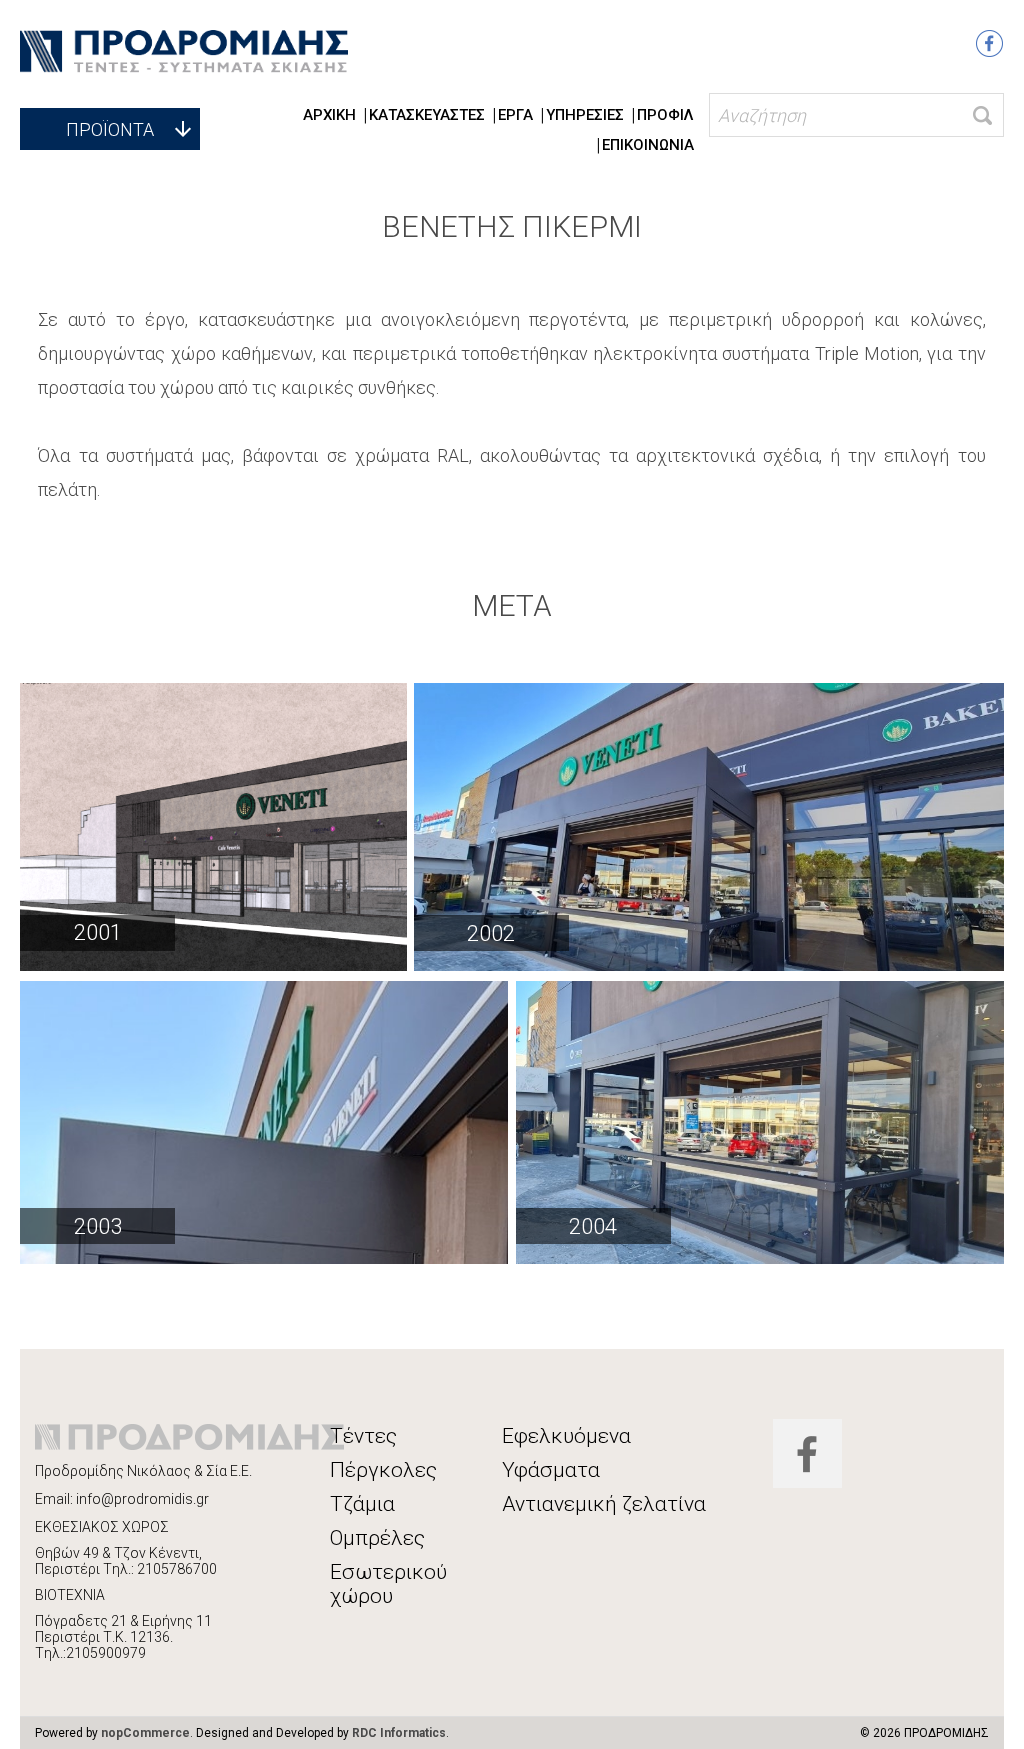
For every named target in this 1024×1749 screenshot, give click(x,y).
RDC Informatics (399, 1733)
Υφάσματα (551, 1470)
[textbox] (856, 115)
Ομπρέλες (377, 1538)
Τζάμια (362, 1504)
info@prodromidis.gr (142, 1499)
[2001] (213, 826)
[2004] (760, 1122)
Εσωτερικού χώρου (388, 1584)
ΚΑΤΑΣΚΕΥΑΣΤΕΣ (427, 115)
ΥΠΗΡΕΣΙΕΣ (585, 115)
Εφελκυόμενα (566, 1436)
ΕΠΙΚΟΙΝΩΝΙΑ (648, 145)
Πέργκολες (383, 1470)
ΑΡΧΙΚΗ (329, 115)
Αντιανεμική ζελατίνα (604, 1504)
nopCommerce (145, 1733)
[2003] (264, 1122)
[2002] (709, 827)
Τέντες (363, 1436)
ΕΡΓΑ (515, 115)
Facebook (989, 43)
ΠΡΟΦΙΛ (665, 115)
